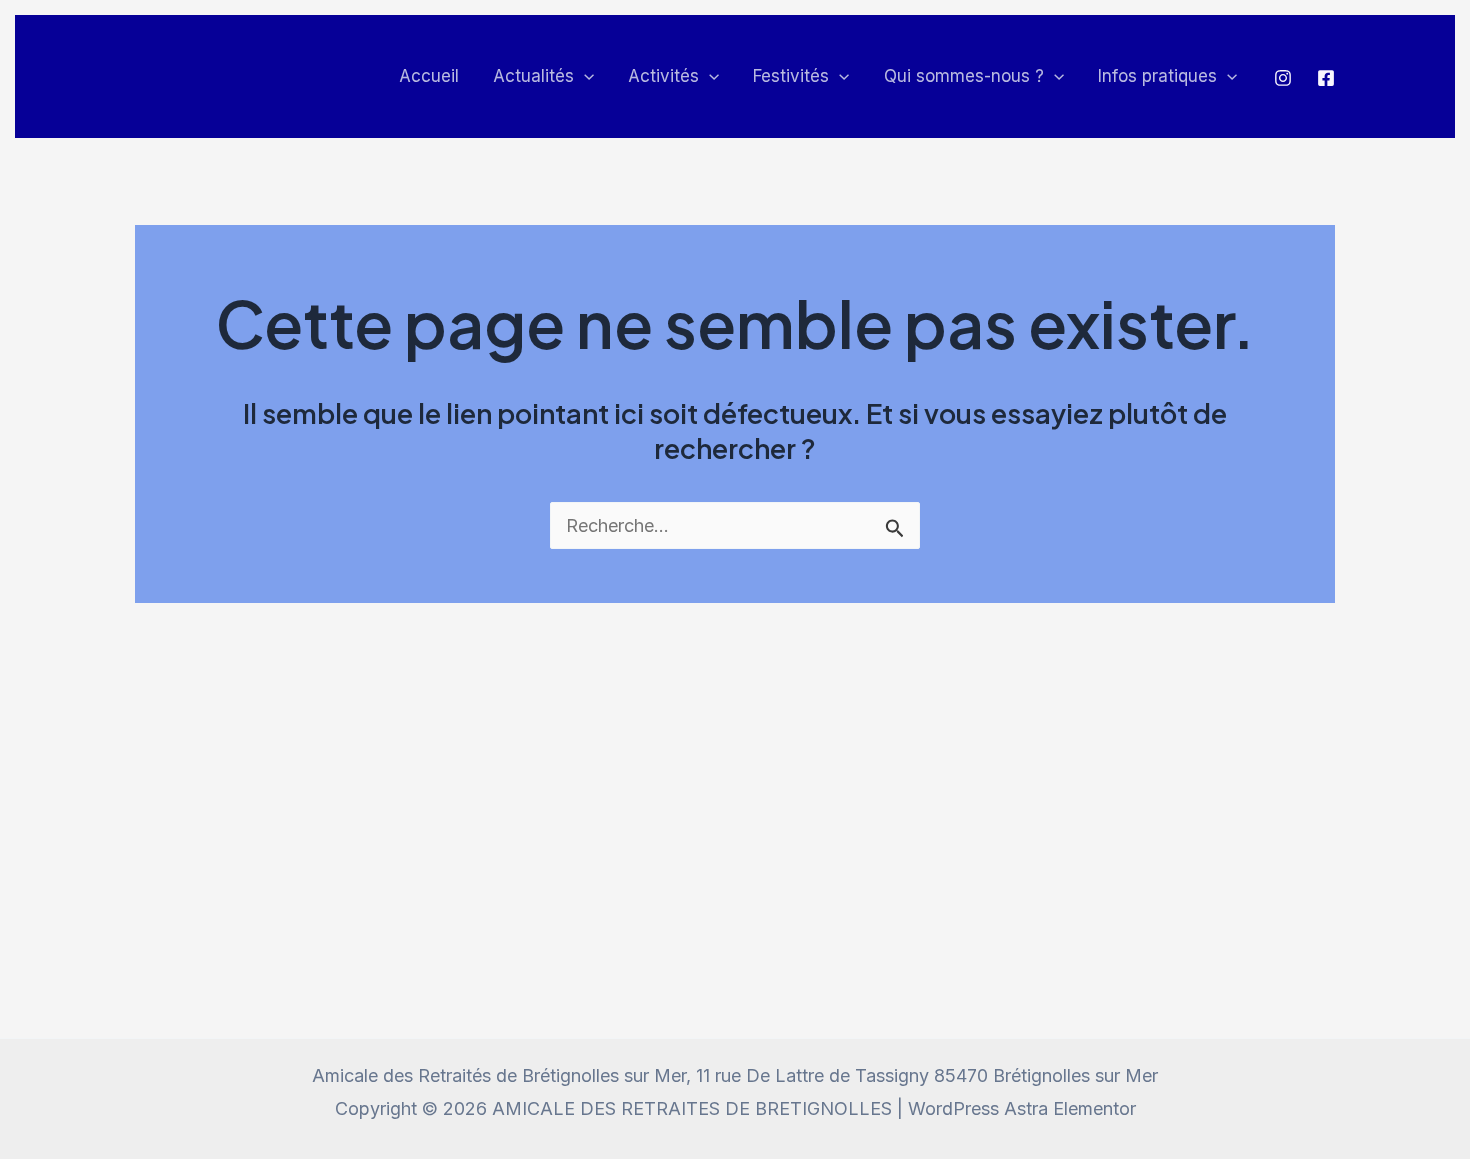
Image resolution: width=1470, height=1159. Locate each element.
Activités (663, 76)
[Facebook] (1326, 78)
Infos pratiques (1157, 76)
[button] (584, 76)
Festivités (791, 76)
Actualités (533, 76)
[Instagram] (1283, 78)
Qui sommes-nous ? (964, 76)
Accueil (429, 76)
